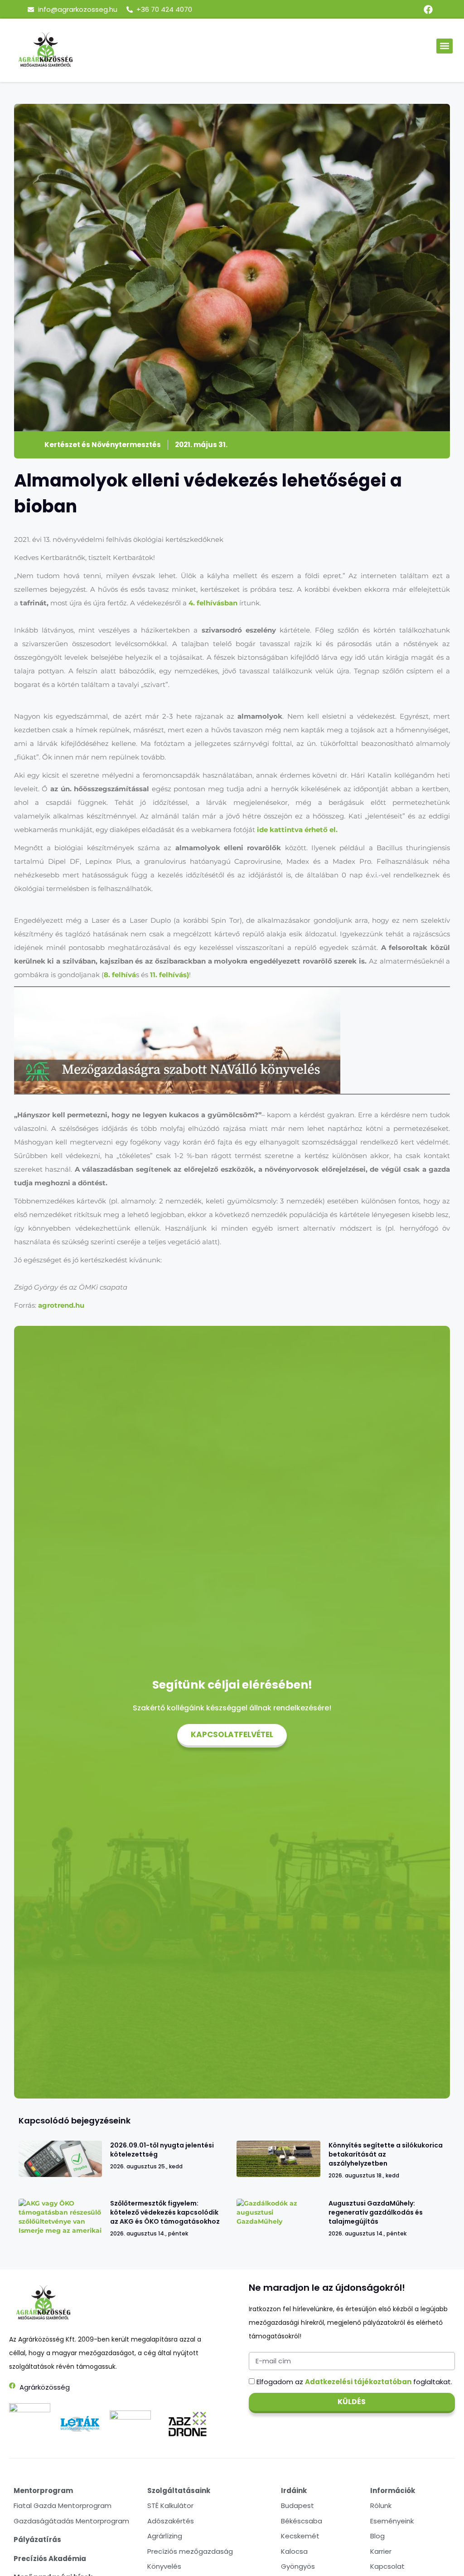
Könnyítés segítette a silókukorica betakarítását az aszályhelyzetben (386, 2154)
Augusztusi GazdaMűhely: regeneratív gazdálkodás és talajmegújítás (376, 2212)
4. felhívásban (213, 603)
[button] (445, 46)
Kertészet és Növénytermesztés (103, 445)
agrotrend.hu (61, 1305)
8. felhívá (120, 975)
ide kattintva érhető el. (297, 830)
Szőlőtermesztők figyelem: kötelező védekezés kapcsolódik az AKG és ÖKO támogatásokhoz (165, 2212)
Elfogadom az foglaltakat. (354, 2382)
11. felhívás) (169, 975)
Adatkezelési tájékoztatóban (358, 2382)
